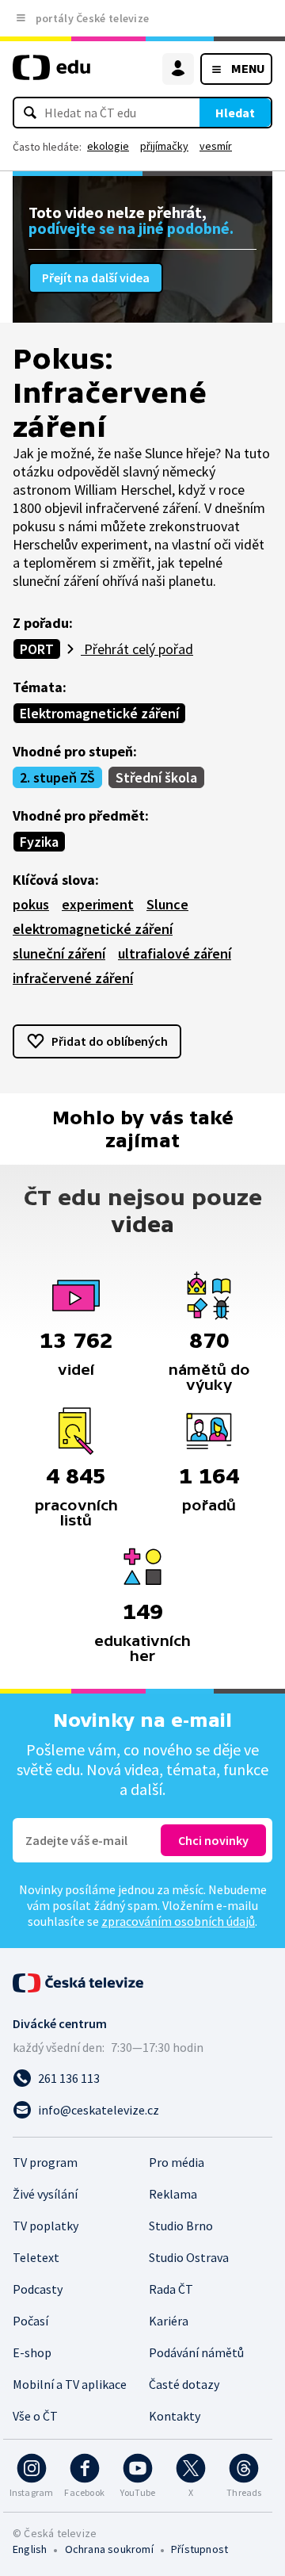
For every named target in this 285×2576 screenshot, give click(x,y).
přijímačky (164, 146)
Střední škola (156, 777)
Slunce (167, 904)
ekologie (108, 146)
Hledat (235, 113)
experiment (98, 904)
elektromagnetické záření (93, 929)
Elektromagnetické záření (99, 713)
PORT (37, 649)
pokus (31, 904)
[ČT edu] (51, 74)
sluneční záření (59, 953)
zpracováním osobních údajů (178, 1921)
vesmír (216, 146)
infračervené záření (73, 978)
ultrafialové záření (175, 953)
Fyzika (39, 842)
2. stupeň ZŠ (57, 777)
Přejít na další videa (96, 278)
